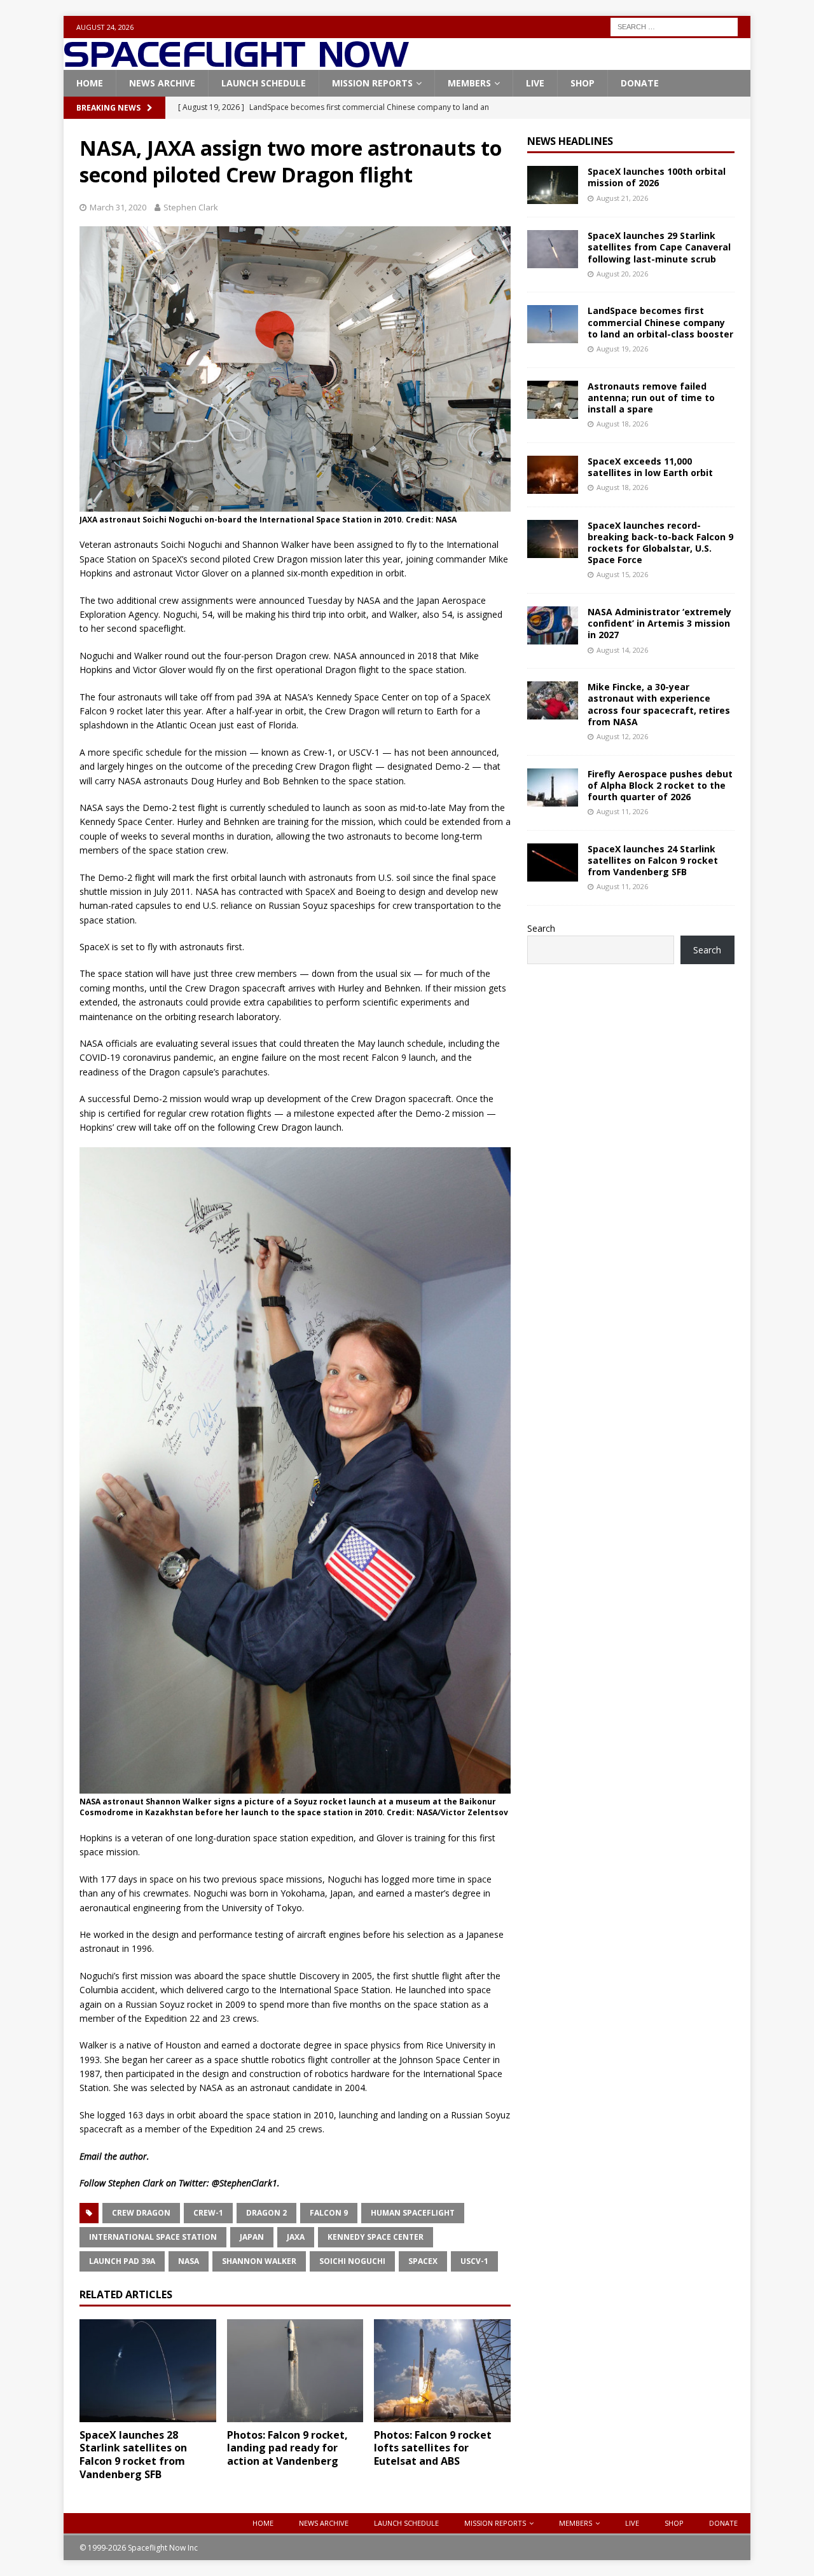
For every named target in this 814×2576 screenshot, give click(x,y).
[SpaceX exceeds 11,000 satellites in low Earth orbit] (553, 475)
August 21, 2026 (622, 198)
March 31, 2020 (118, 207)
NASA (189, 2261)
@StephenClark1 (245, 2183)
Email (91, 2156)
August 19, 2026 (622, 349)
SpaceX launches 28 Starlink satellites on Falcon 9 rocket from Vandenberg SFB (133, 2455)
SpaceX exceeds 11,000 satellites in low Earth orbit (650, 467)
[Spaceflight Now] (236, 63)
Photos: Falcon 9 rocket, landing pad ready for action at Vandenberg (287, 2448)
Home (90, 83)
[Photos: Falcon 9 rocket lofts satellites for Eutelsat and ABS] (442, 2370)
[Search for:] (674, 26)
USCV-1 (474, 2261)
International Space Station (153, 2237)
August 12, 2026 (622, 736)
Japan (252, 2237)
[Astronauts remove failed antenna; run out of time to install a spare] (553, 400)
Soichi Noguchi (352, 2261)
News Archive (162, 83)
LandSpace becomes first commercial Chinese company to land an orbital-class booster (660, 322)
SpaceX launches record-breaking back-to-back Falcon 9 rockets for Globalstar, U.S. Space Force (660, 543)
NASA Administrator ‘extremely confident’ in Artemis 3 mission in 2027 (659, 623)
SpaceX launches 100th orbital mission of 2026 (657, 177)
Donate (640, 83)
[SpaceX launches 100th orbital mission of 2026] (553, 185)
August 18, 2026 (622, 424)
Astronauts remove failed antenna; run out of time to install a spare (651, 398)
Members (469, 83)
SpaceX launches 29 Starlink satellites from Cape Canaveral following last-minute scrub (659, 247)
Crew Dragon (141, 2213)
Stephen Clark (191, 207)
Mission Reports (372, 83)
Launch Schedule (264, 83)
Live (535, 83)
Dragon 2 (266, 2213)
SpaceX (423, 2261)
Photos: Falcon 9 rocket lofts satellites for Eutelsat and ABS (433, 2448)
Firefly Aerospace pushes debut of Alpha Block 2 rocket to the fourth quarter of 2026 (660, 785)
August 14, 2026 (622, 650)
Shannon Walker (259, 2261)
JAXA (296, 2237)
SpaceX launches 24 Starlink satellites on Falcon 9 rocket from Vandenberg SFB (653, 860)
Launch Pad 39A (122, 2261)
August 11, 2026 (622, 811)
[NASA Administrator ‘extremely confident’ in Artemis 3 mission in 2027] (553, 625)
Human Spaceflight (413, 2213)
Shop (583, 83)
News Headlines (570, 141)
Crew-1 (208, 2213)
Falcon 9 (329, 2213)
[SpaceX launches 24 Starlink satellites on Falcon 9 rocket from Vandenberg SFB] (553, 862)
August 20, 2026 (622, 274)
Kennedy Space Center (376, 2237)
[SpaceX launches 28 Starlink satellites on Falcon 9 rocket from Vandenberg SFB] (148, 2370)
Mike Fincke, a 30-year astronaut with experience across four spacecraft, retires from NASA (659, 704)
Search (541, 928)
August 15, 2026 (622, 574)
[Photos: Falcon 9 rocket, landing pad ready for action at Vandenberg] (295, 2370)
